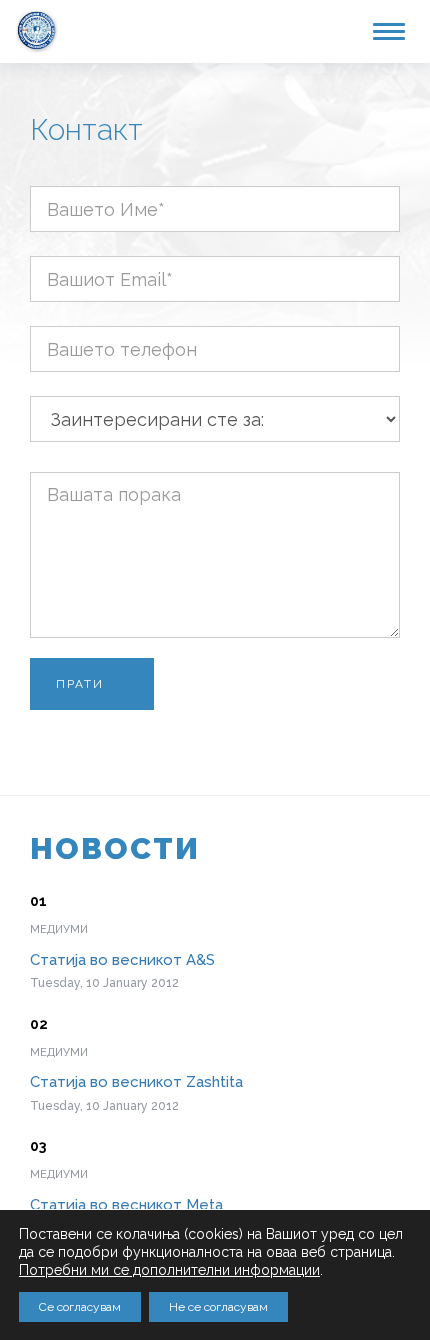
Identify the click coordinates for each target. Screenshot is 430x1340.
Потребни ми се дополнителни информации (169, 1270)
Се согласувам (80, 1307)
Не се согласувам (218, 1307)
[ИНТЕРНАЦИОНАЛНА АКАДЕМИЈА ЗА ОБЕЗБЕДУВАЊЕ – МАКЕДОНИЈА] (37, 28)
